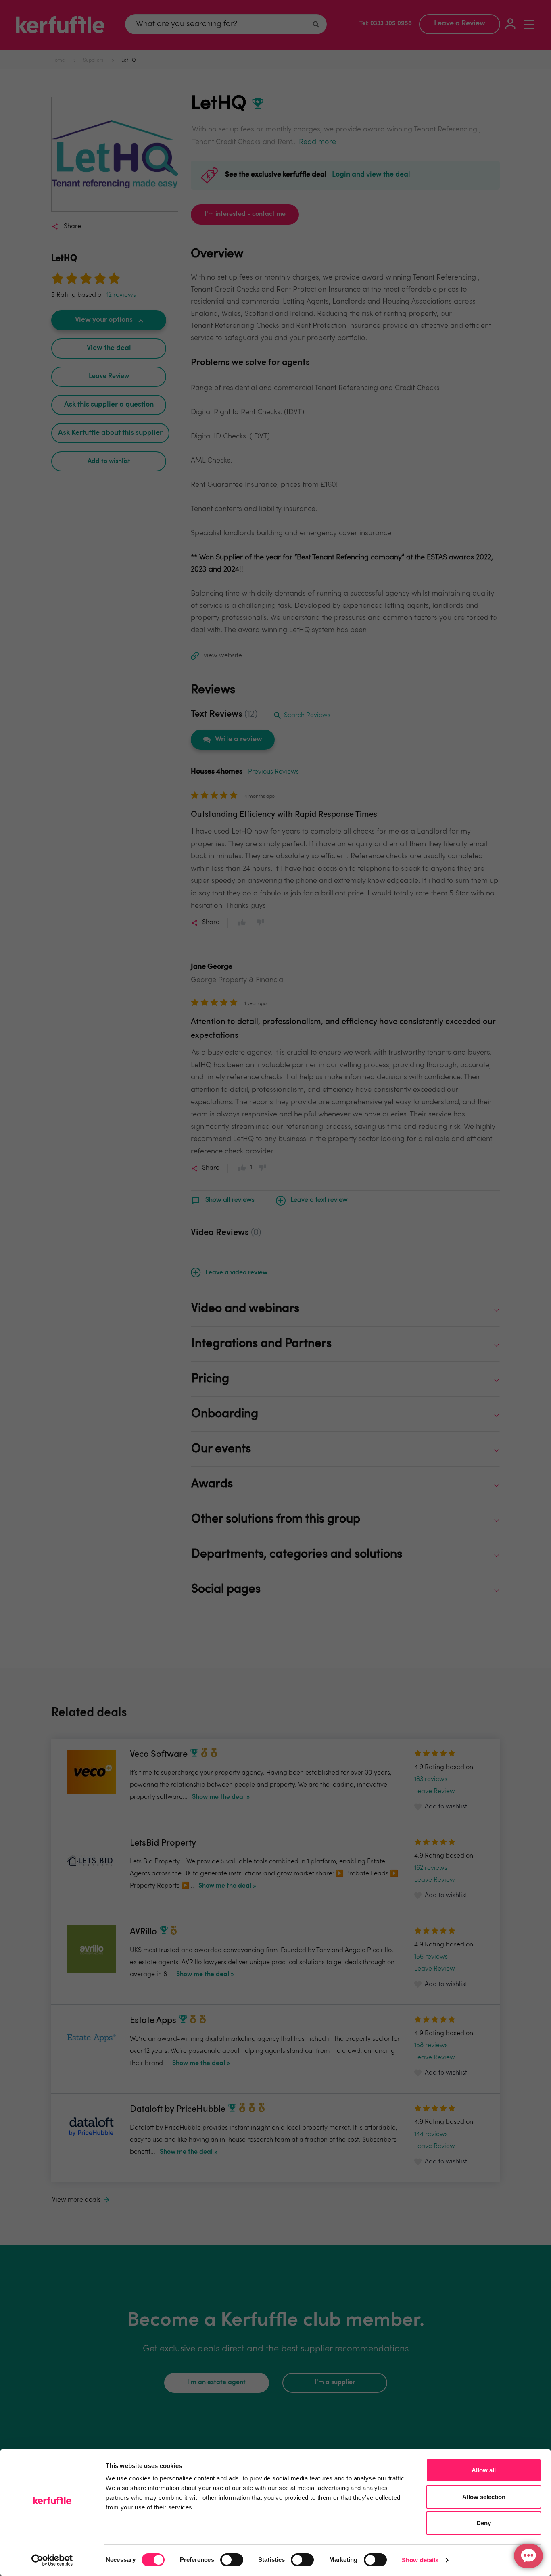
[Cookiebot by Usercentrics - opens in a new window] (52, 2560)
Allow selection (484, 2497)
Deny (484, 2523)
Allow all (484, 2470)
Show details (420, 2560)
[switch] (232, 2560)
